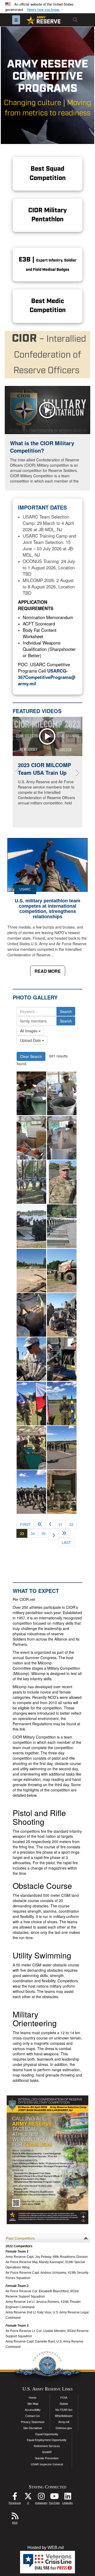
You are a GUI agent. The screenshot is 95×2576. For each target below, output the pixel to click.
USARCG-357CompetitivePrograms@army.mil (47, 677)
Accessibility (33, 2410)
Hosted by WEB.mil (46, 2548)
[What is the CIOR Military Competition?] (47, 410)
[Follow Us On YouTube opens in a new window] (54, 2498)
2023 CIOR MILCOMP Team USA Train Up (44, 769)
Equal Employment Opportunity (47, 2440)
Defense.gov (64, 2428)
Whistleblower (64, 2416)
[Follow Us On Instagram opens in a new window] (41, 2498)
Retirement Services (47, 2446)
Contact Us (33, 2416)
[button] (46, 10)
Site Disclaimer (33, 2428)
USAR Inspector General (47, 2464)
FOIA (64, 2398)
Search (66, 1011)
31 (60, 1524)
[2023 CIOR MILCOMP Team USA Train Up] (47, 736)
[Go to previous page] (50, 1524)
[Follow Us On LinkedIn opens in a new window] (68, 2498)
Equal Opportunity (47, 2434)
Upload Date (31, 1040)
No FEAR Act (64, 2410)
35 (44, 1533)
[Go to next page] (54, 1534)
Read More (48, 971)
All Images (29, 1031)
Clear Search (31, 1056)
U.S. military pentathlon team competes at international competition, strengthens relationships (47, 909)
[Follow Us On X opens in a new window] (28, 2498)
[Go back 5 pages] (40, 1524)
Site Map (33, 2404)
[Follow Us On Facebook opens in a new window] (15, 2498)
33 (24, 1533)
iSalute (64, 2404)
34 (33, 1533)
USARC (25, 889)
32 (71, 1524)
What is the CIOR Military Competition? (42, 447)
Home (33, 2398)
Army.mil (64, 2422)
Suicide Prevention (47, 2458)
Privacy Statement (33, 2422)
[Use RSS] (15, 2517)
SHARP (47, 2452)
